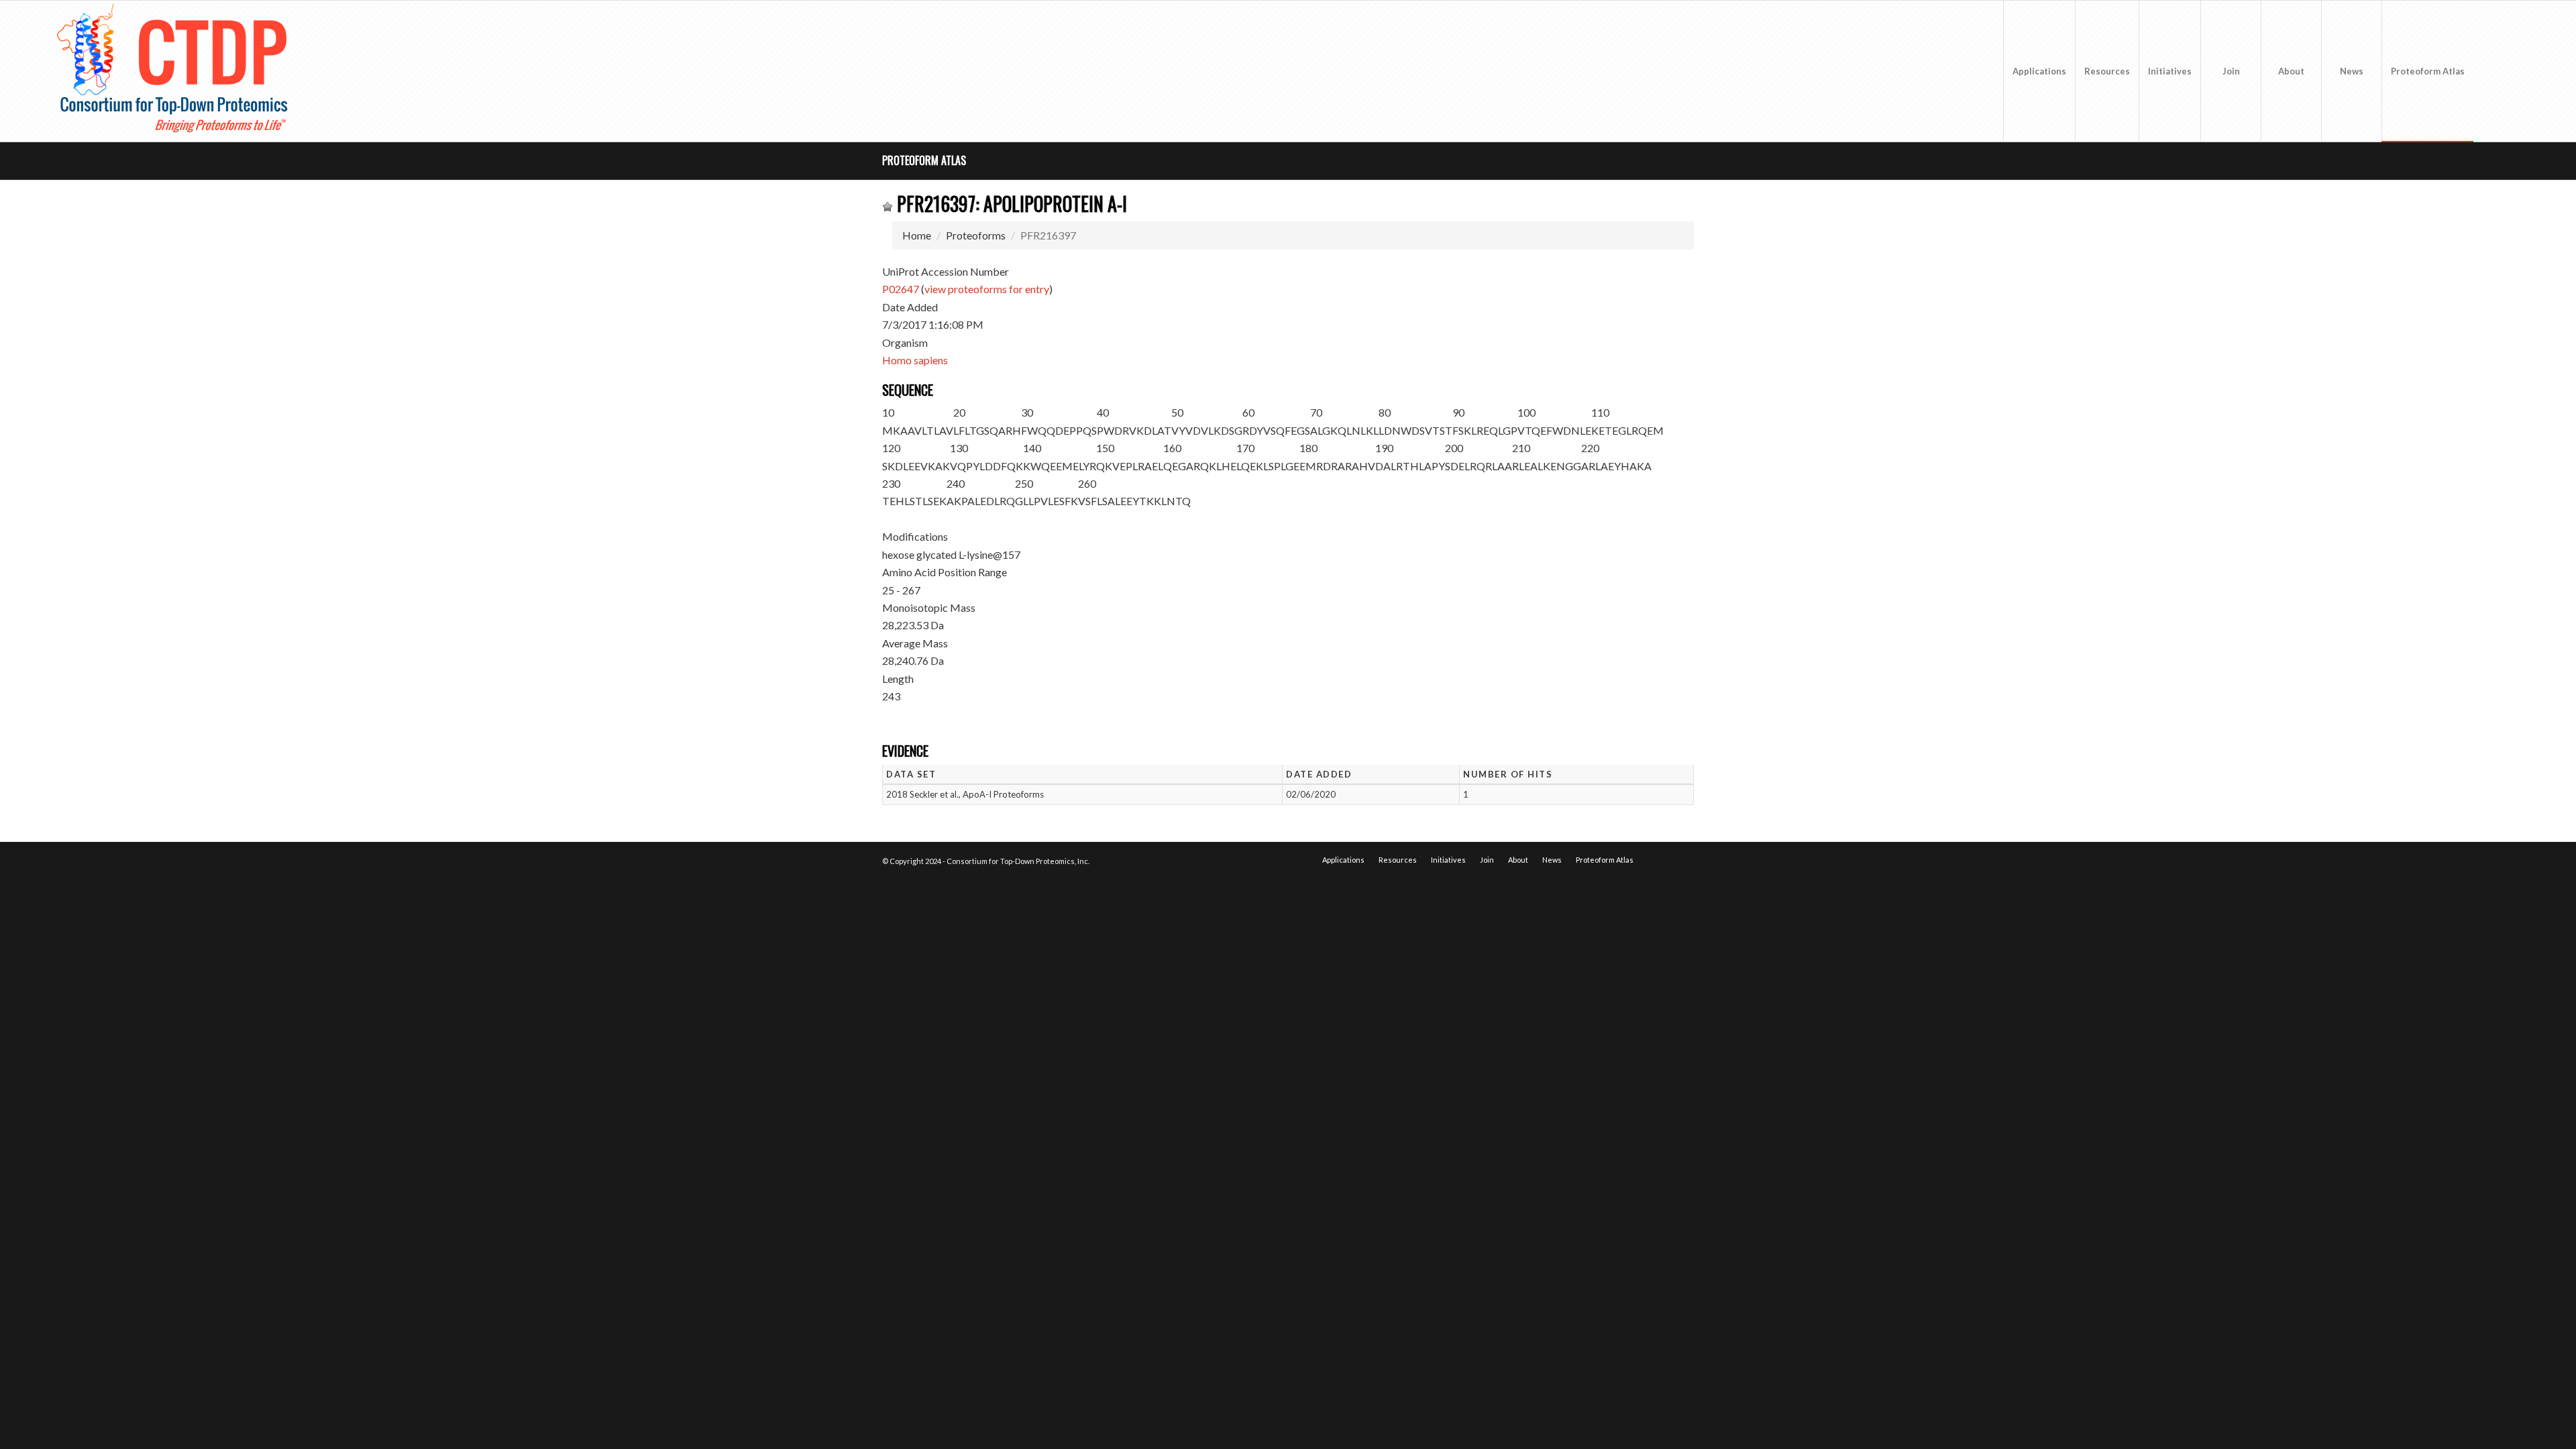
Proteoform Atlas (924, 160)
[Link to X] (2494, 70)
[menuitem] (2039, 71)
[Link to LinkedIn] (2514, 70)
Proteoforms (976, 235)
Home (917, 235)
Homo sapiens (915, 360)
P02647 (901, 289)
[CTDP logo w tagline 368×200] (175, 71)
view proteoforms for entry (987, 289)
